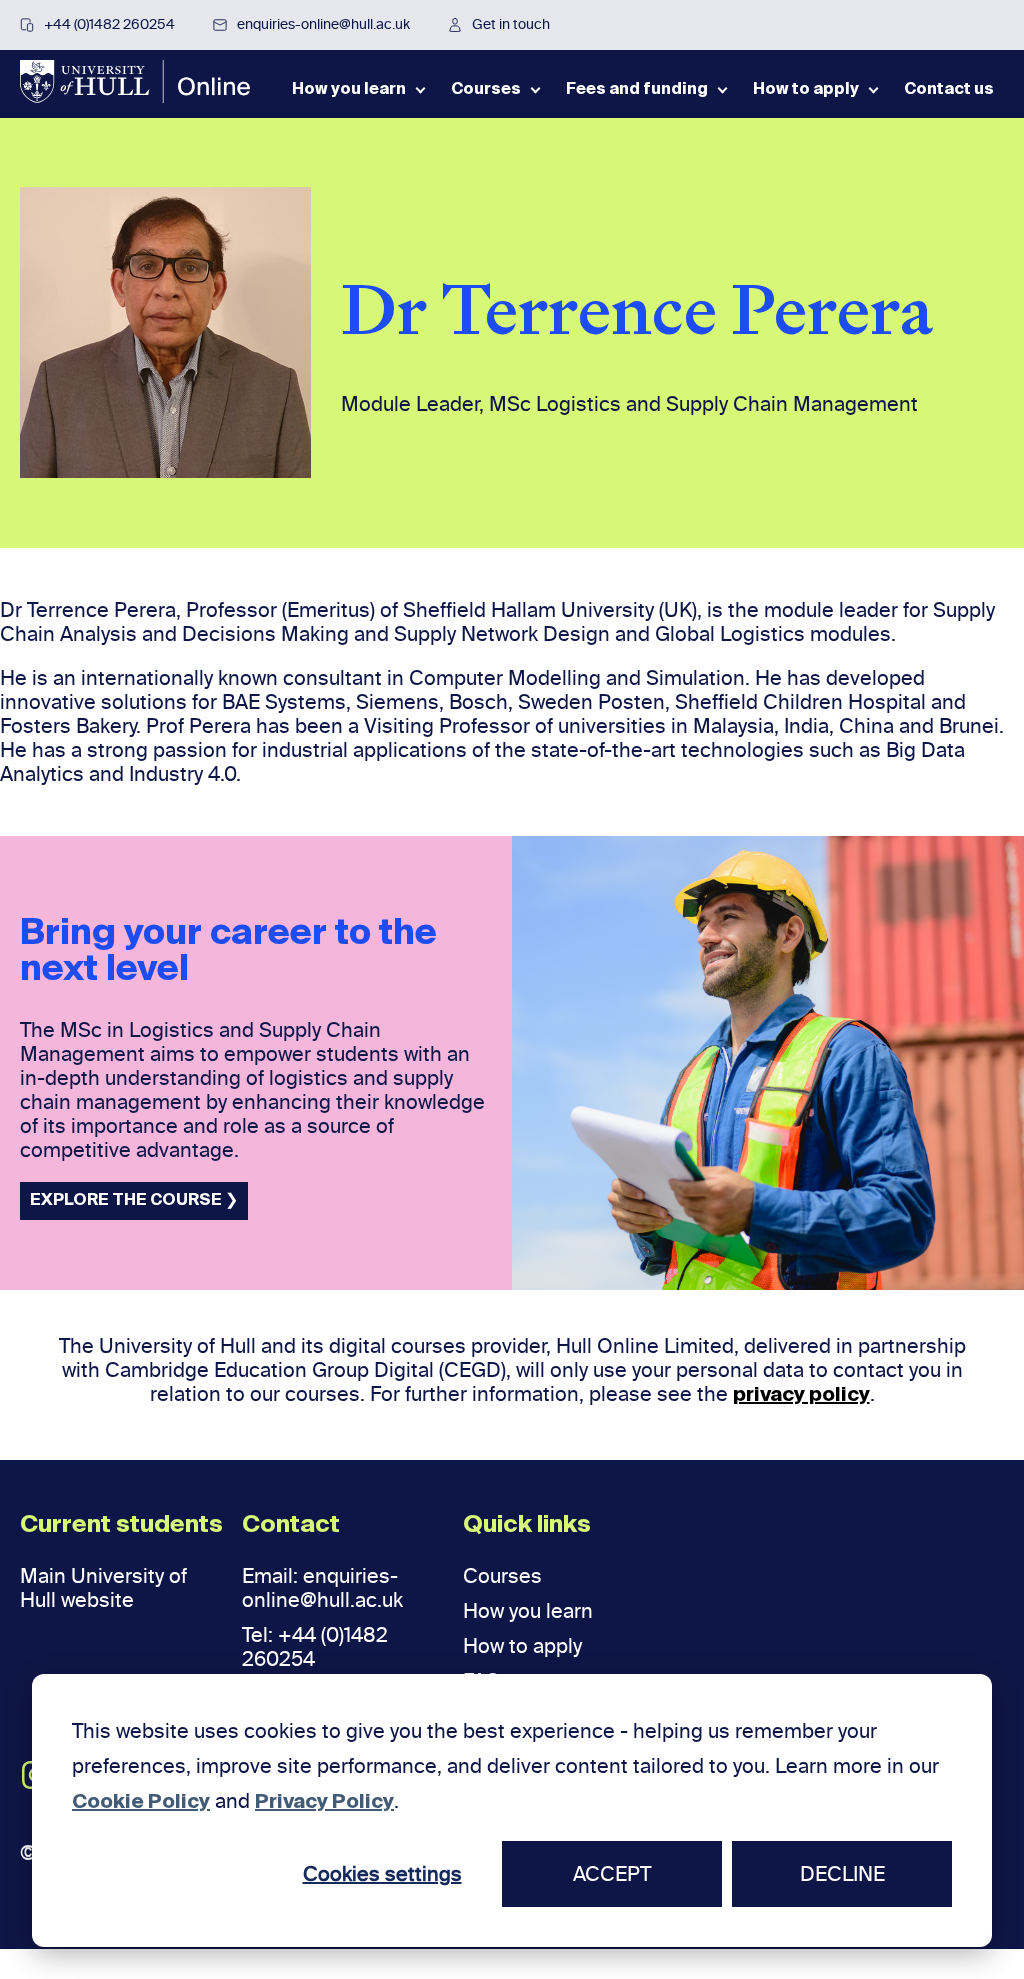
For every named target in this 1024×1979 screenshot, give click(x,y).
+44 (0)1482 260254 (109, 24)
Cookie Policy (141, 1803)
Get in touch (511, 24)
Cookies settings (382, 1874)
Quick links (527, 1525)
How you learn (528, 1611)
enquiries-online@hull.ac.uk (323, 24)
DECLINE (842, 1874)
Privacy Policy (324, 1803)
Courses (502, 1576)
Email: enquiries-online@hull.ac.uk (322, 1588)
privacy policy (801, 1396)
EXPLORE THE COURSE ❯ (134, 1201)
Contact (291, 1525)
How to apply (522, 1646)
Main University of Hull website (103, 1588)
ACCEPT (612, 1874)
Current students (121, 1525)
